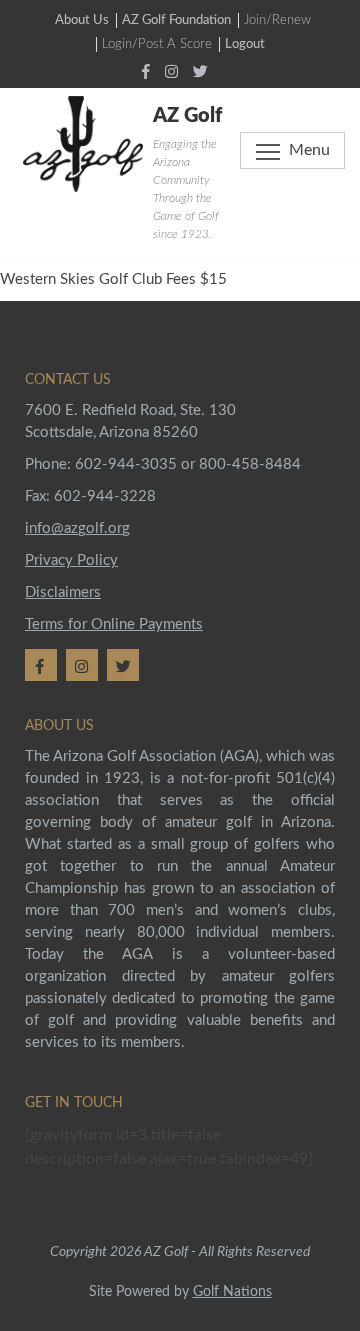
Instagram (176, 70)
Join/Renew (277, 20)
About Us (82, 20)
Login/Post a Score (157, 44)
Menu (309, 150)
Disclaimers (63, 592)
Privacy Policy (71, 560)
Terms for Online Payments (114, 624)
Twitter (206, 70)
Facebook (148, 70)
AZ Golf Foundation (176, 20)
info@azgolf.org (77, 528)
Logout (245, 44)
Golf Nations (232, 1292)
